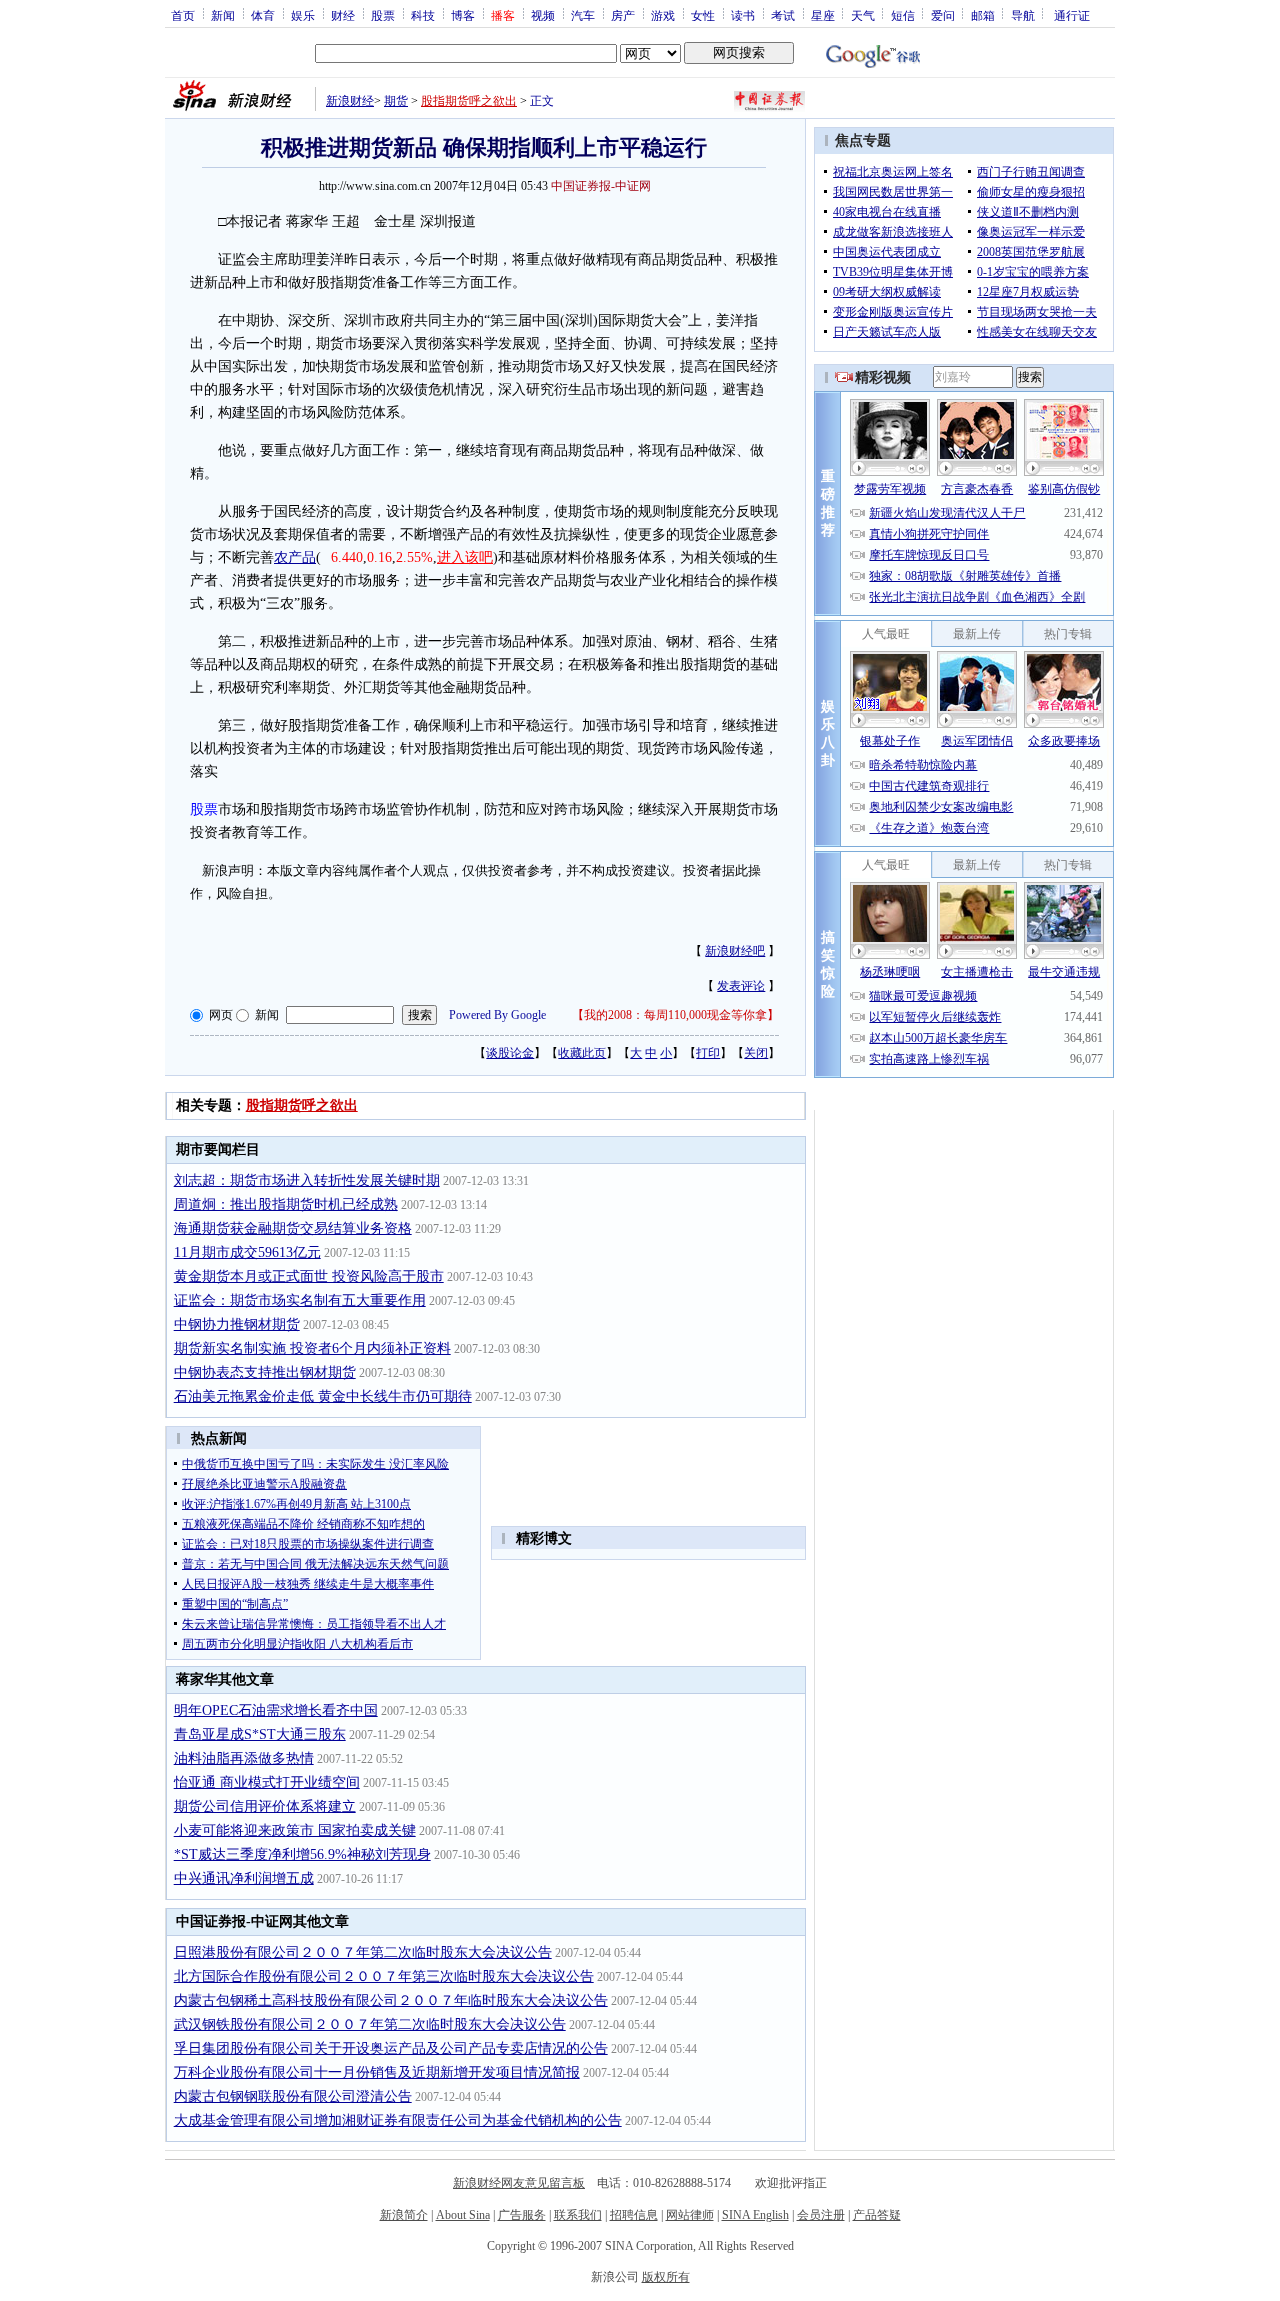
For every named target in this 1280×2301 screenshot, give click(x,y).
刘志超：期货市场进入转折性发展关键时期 (307, 1180)
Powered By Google (497, 1015)
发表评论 (741, 986)
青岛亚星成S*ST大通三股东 (260, 1734)
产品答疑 (877, 2215)
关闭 (756, 1053)
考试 (783, 15)
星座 (823, 15)
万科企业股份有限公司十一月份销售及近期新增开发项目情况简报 (377, 2072)
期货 (396, 101)
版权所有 (666, 2277)
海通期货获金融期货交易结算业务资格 (293, 1228)
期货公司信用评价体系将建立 (265, 1806)
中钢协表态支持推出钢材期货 (265, 1372)
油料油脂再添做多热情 (244, 1758)
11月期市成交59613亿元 (247, 1252)
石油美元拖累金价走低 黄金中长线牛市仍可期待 (323, 1396)
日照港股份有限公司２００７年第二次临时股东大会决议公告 (363, 1952)
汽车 (583, 15)
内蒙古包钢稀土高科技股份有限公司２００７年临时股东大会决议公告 (391, 2000)
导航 (1023, 15)
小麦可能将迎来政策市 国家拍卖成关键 (295, 1830)
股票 (383, 15)
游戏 (663, 15)
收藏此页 (582, 1053)
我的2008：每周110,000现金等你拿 (675, 1015)
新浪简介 (404, 2215)
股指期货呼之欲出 (469, 101)
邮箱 (983, 15)
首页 (183, 15)
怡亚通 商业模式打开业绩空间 (267, 1782)
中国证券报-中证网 (601, 186)
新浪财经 (350, 101)
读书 (743, 15)
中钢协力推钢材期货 (237, 1324)
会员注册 (821, 2215)
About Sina (463, 2215)
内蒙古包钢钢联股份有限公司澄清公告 (293, 2096)
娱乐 (303, 15)
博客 (463, 15)
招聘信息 (634, 2215)
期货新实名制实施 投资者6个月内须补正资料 (312, 1348)
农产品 (295, 557)
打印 (708, 1053)
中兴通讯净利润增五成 (244, 1878)
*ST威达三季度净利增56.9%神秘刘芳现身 (302, 1854)
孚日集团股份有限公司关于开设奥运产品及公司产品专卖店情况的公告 (391, 2048)
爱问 (943, 15)
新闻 (223, 15)
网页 (221, 1015)
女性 (703, 15)
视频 (543, 15)
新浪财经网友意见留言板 (519, 2183)
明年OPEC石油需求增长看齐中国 (276, 1710)
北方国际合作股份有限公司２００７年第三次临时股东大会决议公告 (384, 1976)
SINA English (755, 2215)
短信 (903, 15)
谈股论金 (510, 1053)
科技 (423, 15)
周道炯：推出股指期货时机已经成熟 (286, 1204)
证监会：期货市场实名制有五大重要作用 (300, 1300)
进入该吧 (465, 557)
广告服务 (522, 2215)
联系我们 (578, 2215)
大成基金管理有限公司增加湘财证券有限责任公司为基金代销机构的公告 (398, 2120)
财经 (343, 15)
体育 (263, 15)
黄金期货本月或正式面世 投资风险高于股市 (309, 1276)
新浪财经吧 (735, 951)
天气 (863, 15)
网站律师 (690, 2215)
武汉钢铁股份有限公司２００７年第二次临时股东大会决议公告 (370, 2024)
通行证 (1072, 15)
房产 (623, 15)
